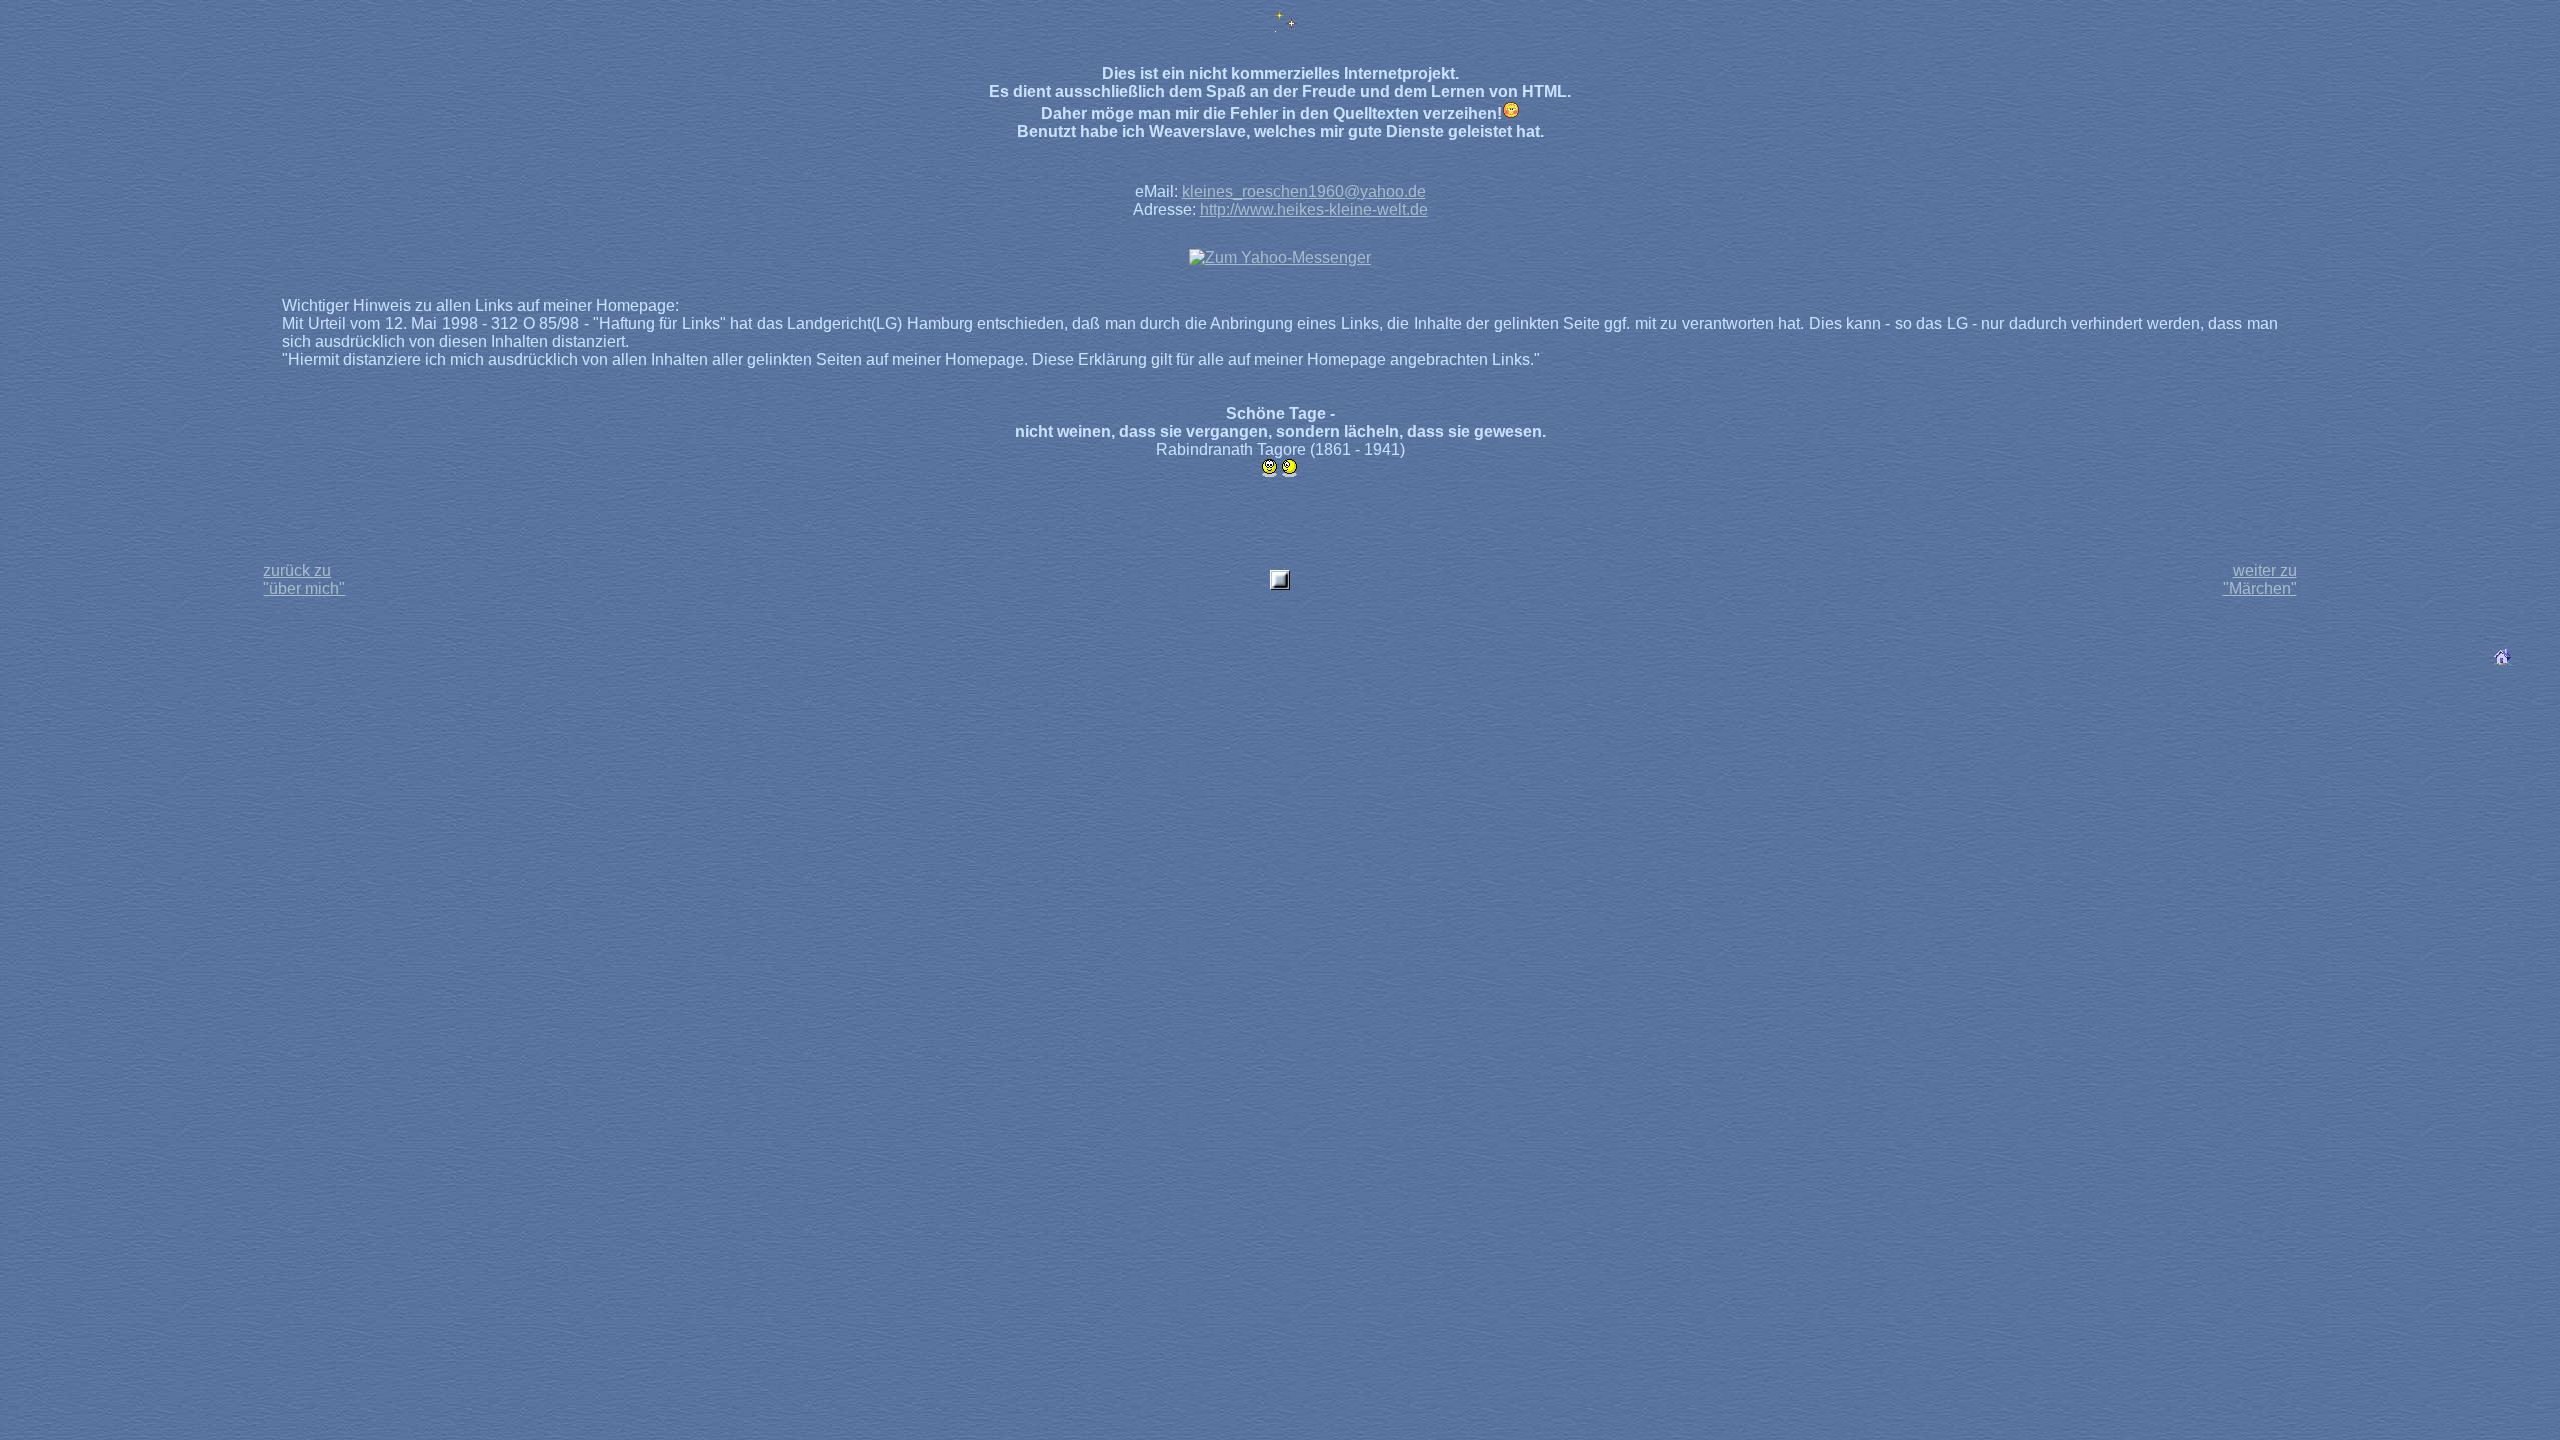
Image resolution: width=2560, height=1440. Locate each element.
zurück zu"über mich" (304, 579)
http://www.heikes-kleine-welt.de (1314, 209)
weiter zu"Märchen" (2260, 579)
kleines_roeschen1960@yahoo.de (1304, 191)
